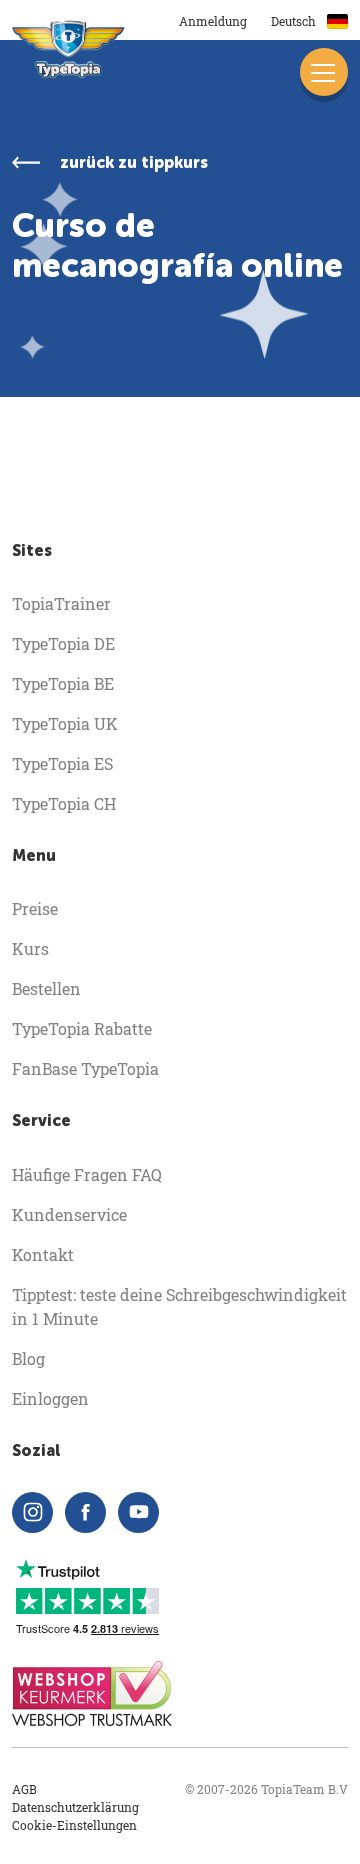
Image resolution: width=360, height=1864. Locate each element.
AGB (24, 1789)
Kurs (30, 948)
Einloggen (50, 1398)
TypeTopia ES (62, 763)
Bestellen (46, 988)
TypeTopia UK (65, 723)
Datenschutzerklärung (75, 1807)
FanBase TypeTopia (85, 1068)
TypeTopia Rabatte (82, 1028)
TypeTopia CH (64, 803)
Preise (35, 908)
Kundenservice (69, 1214)
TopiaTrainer (61, 603)
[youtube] (138, 1512)
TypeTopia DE (63, 643)
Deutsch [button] (295, 21)
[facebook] (85, 1512)
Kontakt (43, 1254)
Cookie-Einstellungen (74, 1825)
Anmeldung (213, 21)
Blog (28, 1358)
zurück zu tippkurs (134, 162)
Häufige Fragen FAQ (87, 1174)
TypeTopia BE (63, 683)
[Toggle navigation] (324, 72)
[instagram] (32, 1512)
